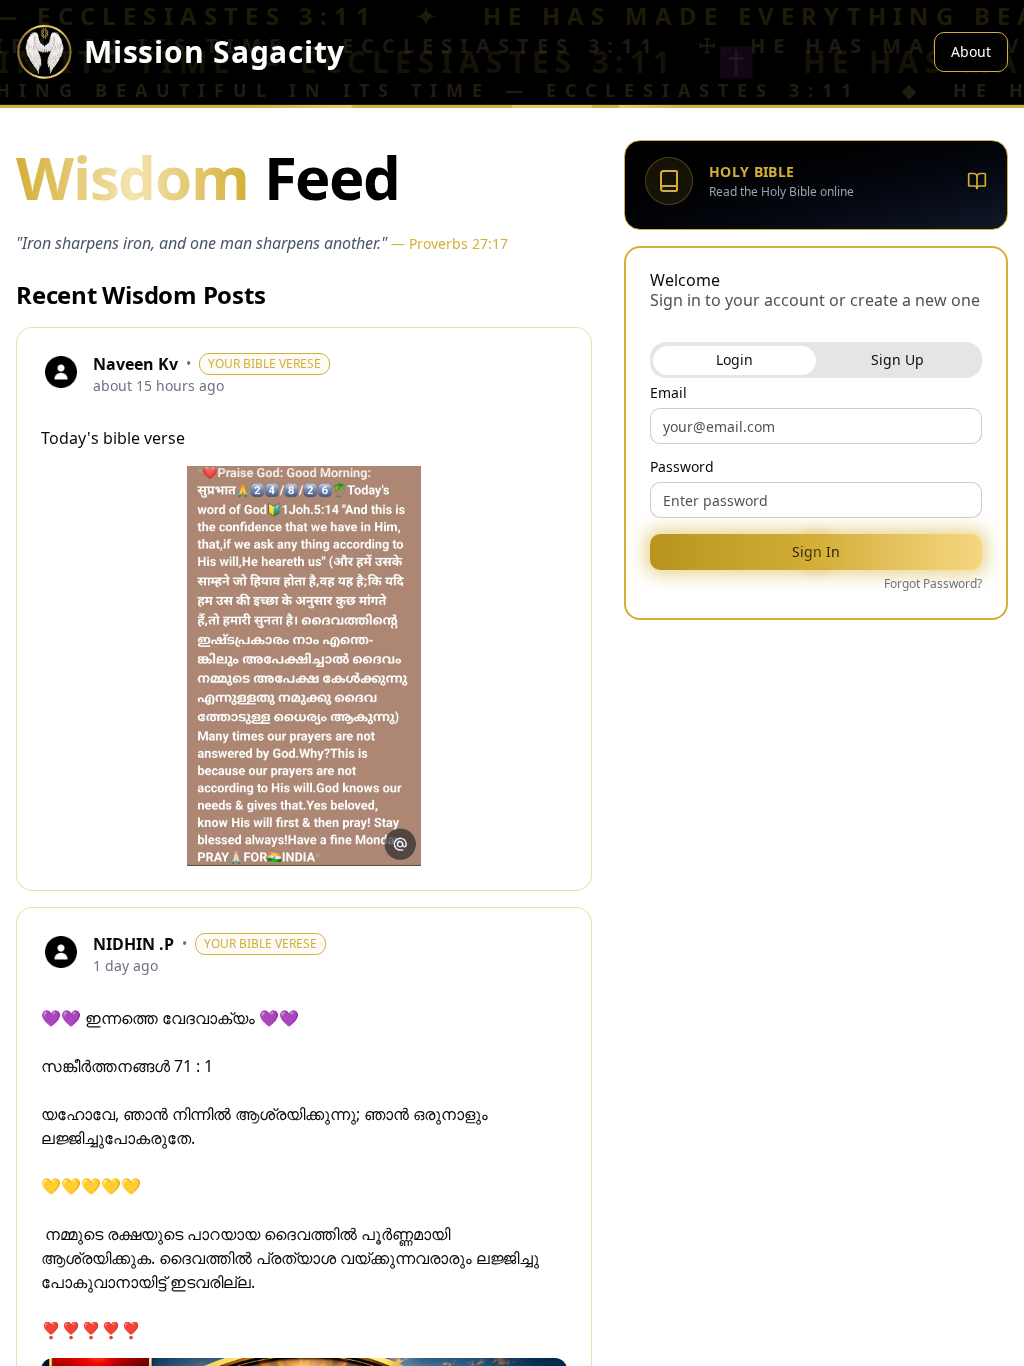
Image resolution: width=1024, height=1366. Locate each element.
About (971, 51)
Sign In (816, 551)
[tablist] (816, 360)
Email (668, 393)
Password (682, 467)
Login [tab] (734, 359)
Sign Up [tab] (897, 359)
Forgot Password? (933, 584)
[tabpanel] (816, 490)
